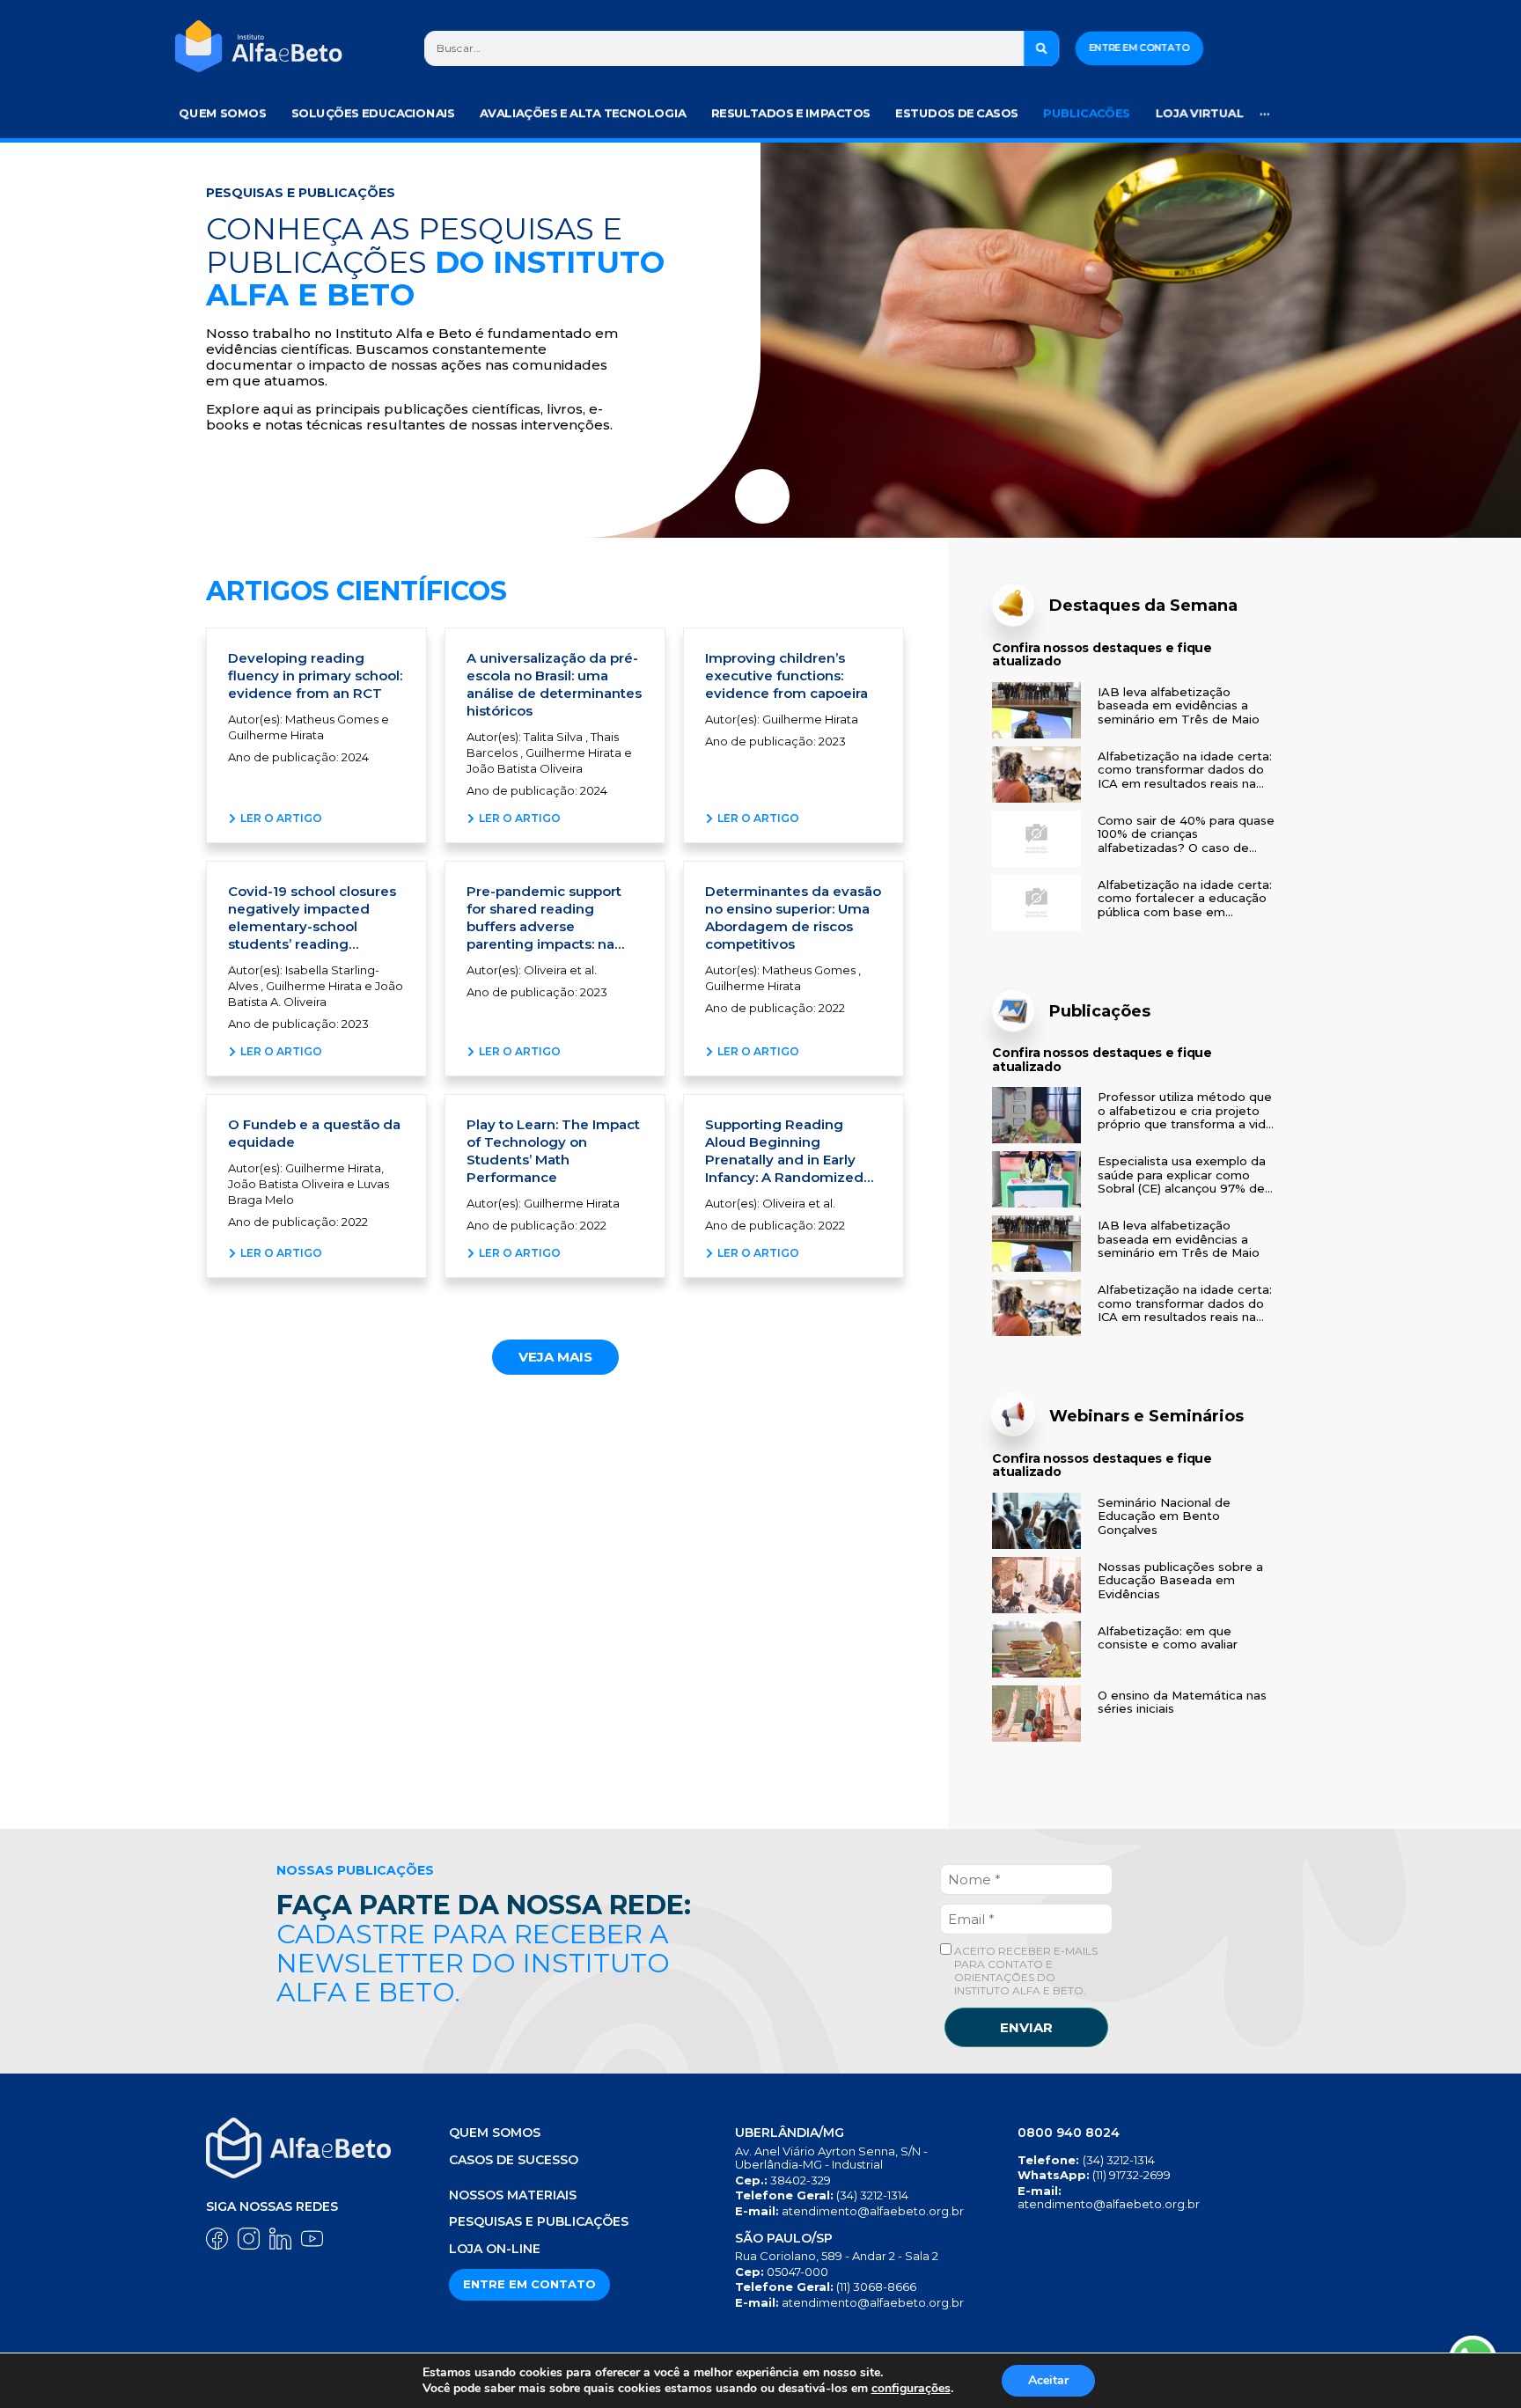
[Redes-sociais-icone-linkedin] (280, 2239)
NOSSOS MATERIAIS (513, 2195)
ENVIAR (1026, 2027)
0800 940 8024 (1069, 2133)
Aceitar (1048, 2380)
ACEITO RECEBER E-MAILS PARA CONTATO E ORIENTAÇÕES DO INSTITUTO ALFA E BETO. (1025, 1971)
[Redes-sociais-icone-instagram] (249, 2239)
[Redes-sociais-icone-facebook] (217, 2239)
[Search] (1042, 48)
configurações (911, 2389)
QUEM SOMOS (495, 2133)
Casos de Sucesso (514, 2160)
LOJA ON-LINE (495, 2249)
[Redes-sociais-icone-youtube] (312, 2239)
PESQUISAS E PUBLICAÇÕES (539, 2221)
